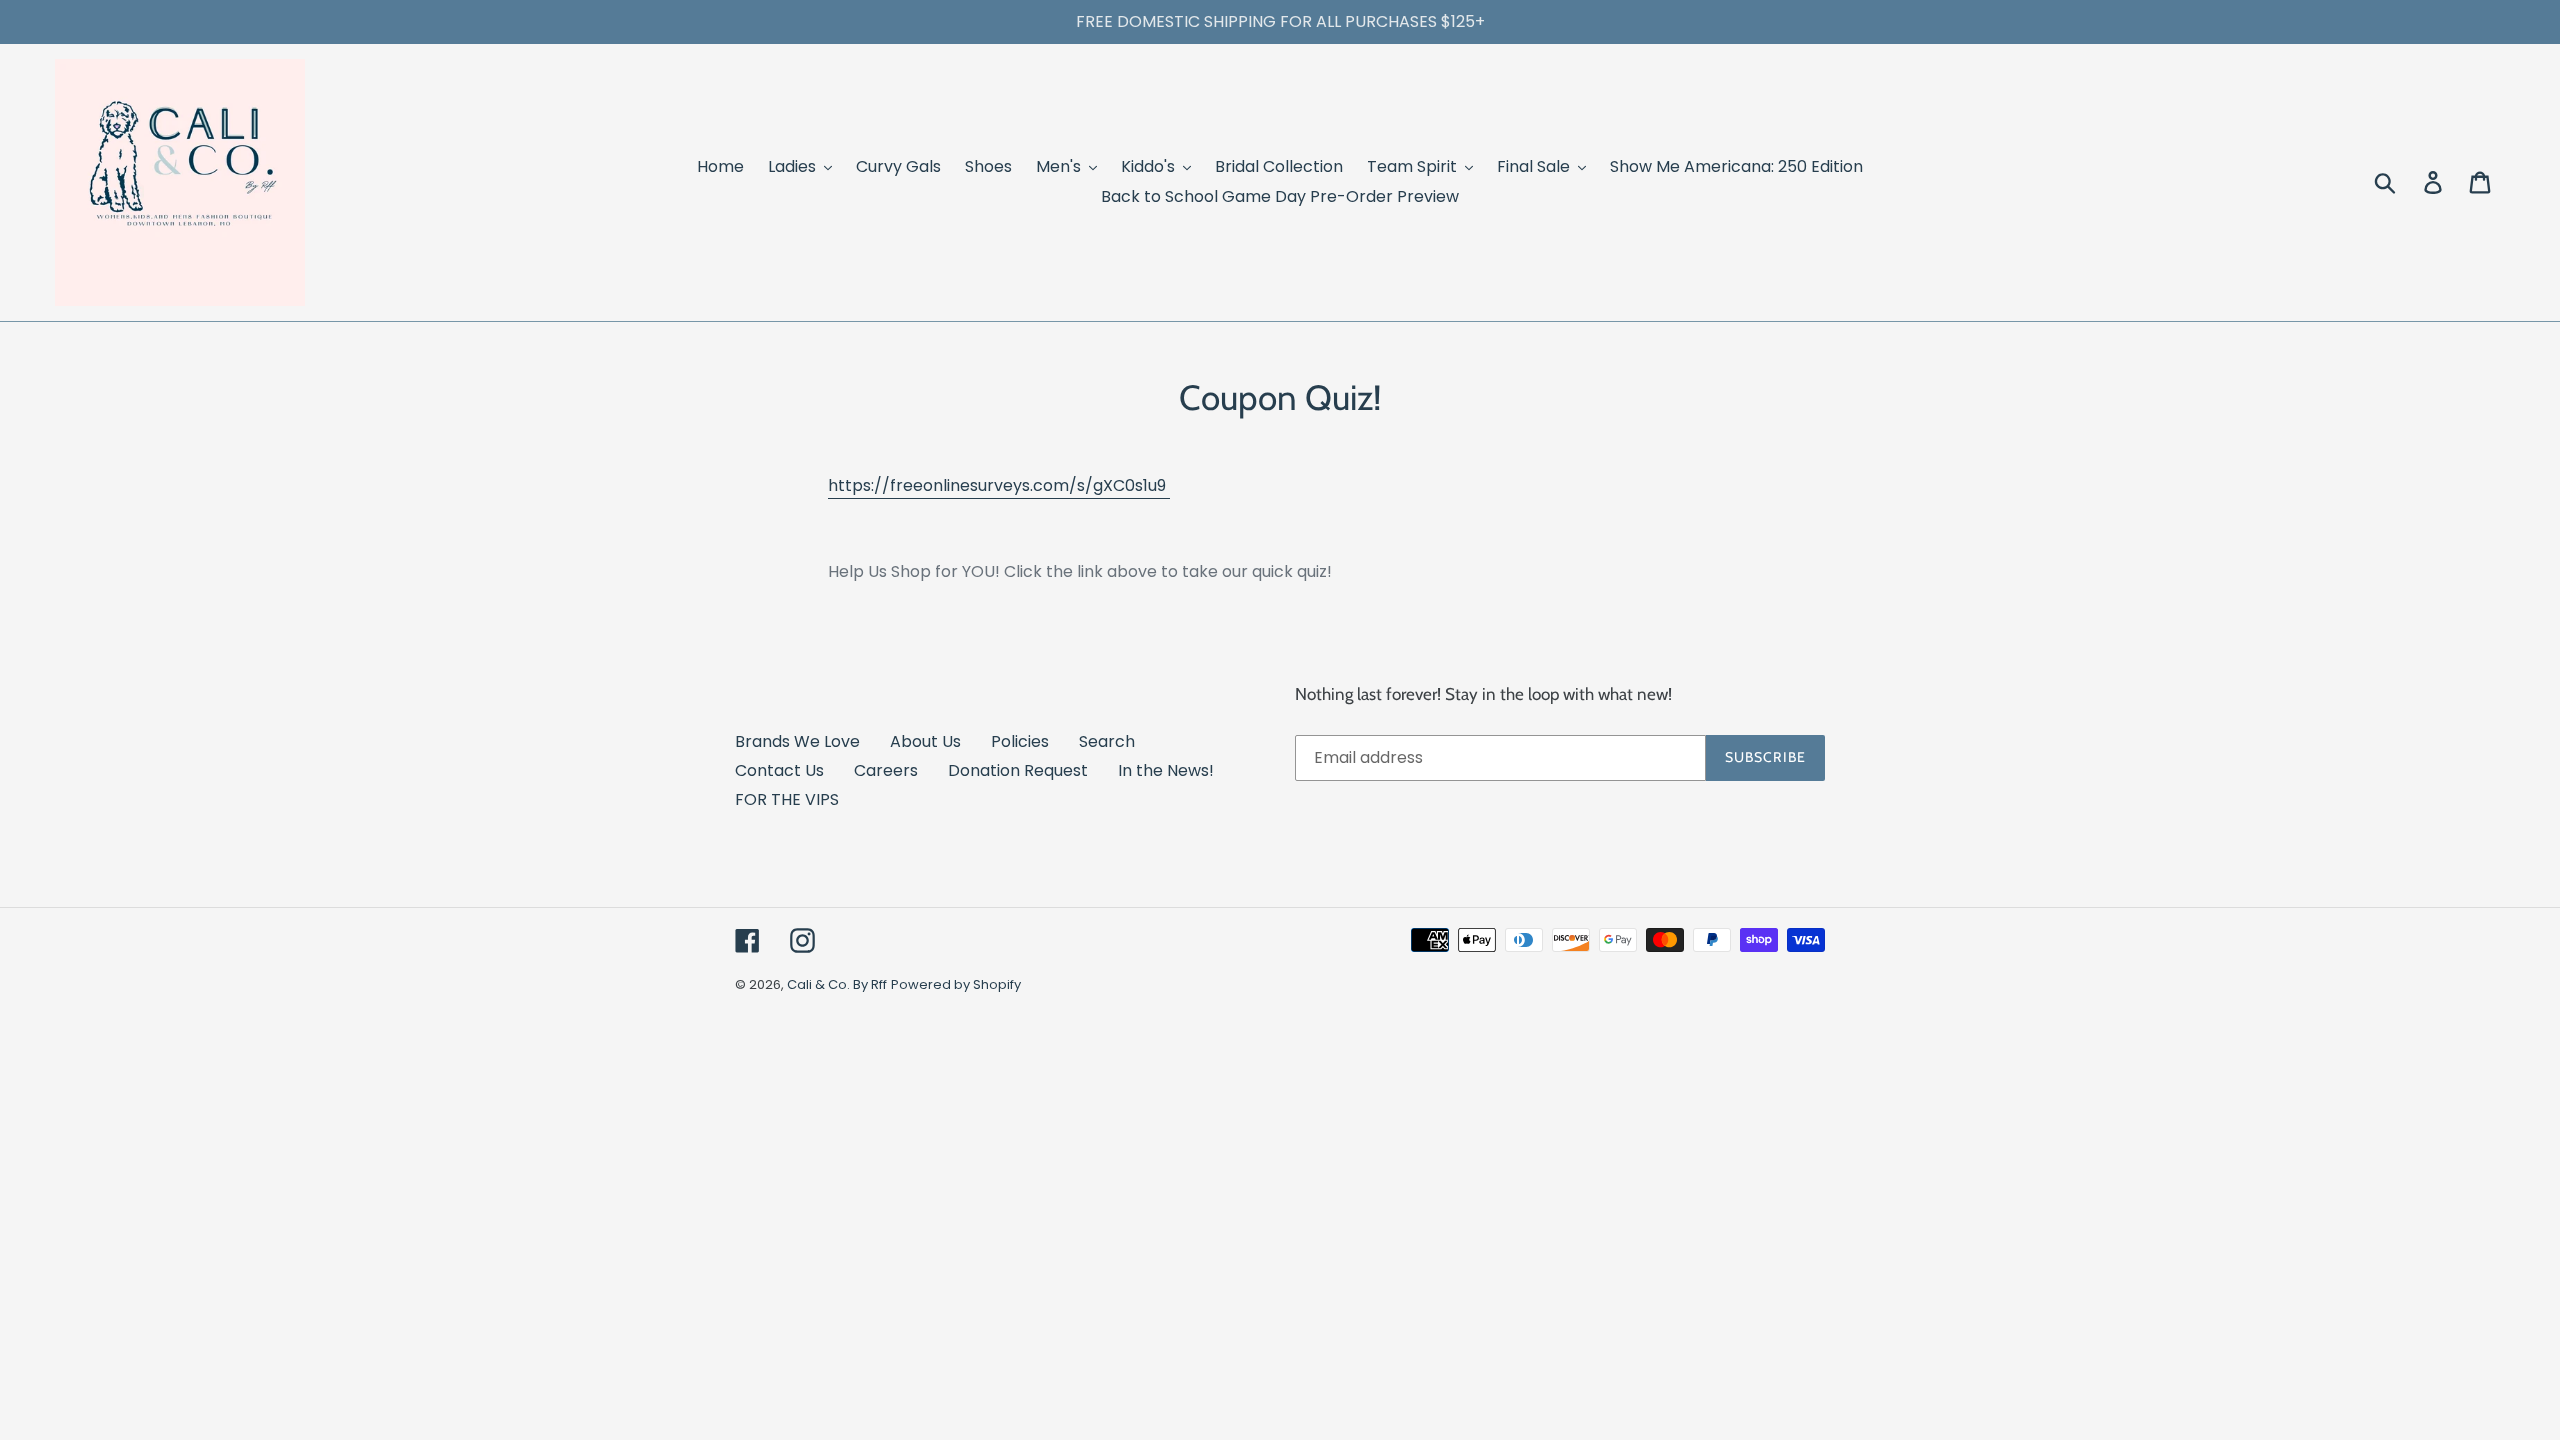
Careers (886, 770)
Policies (1020, 741)
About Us (925, 741)
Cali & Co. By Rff (837, 984)
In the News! (1166, 770)
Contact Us (779, 770)
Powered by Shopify (956, 984)
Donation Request (1018, 770)
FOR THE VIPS (787, 799)
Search (1107, 741)
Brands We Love (797, 741)
